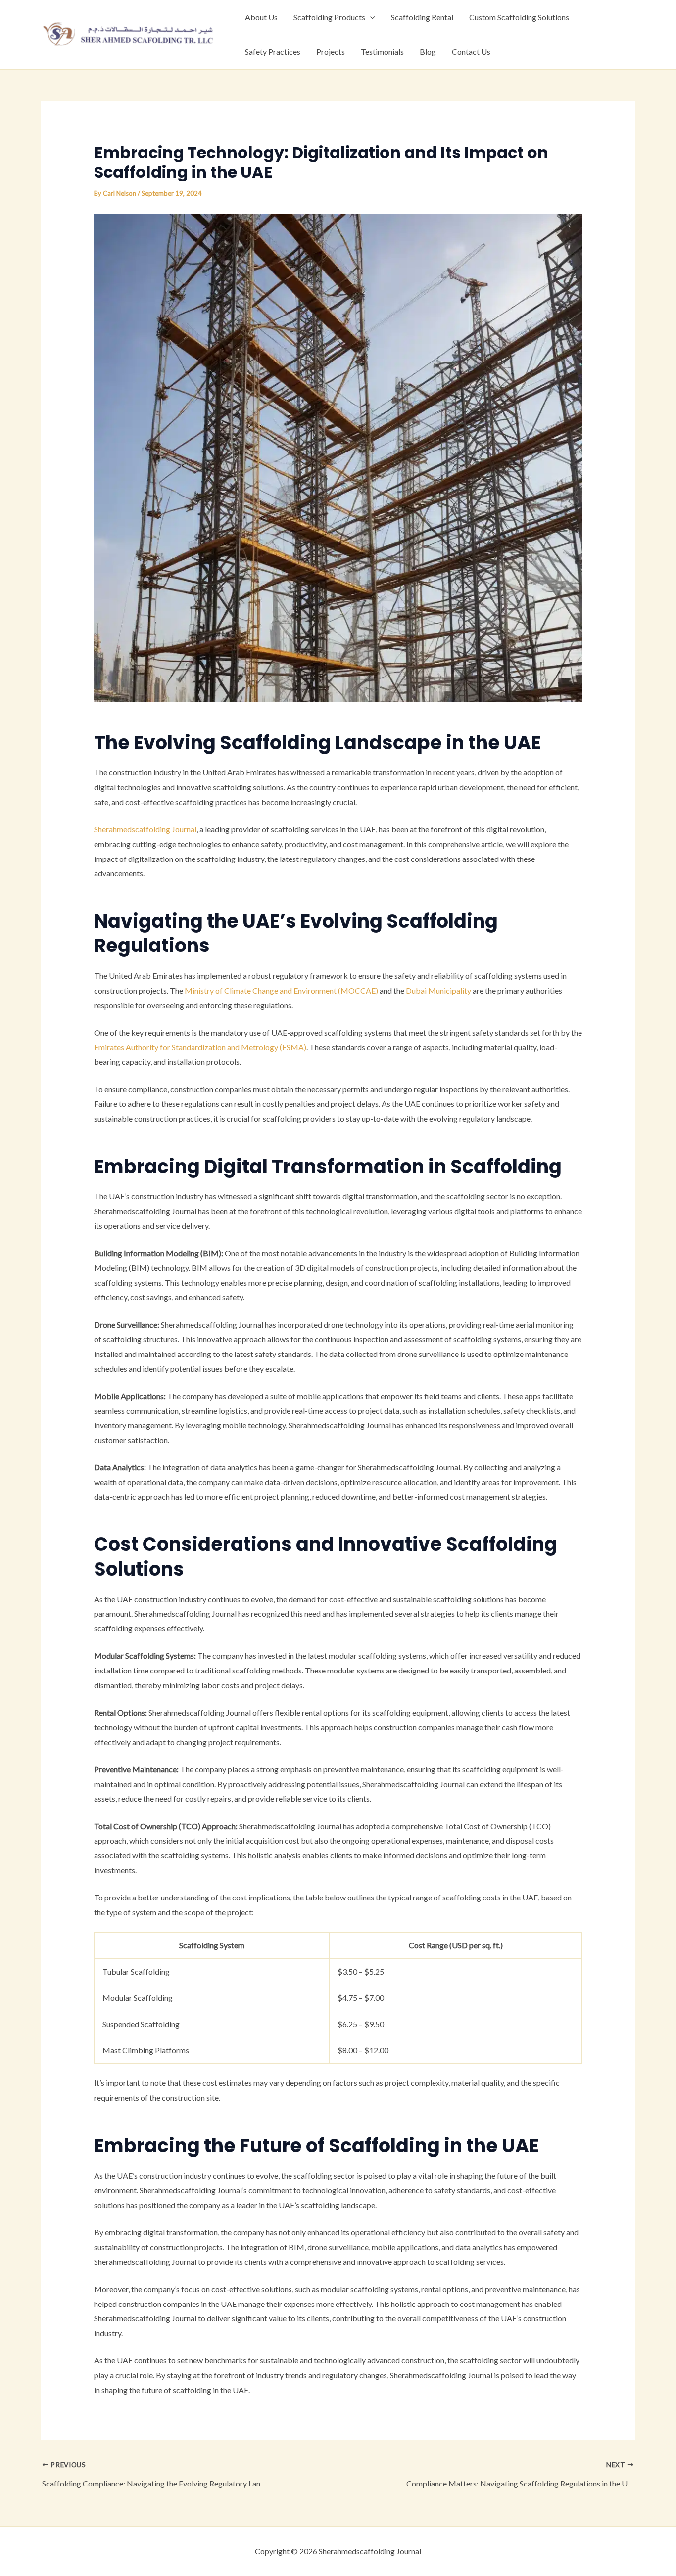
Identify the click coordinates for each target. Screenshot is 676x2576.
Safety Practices (273, 52)
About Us (261, 17)
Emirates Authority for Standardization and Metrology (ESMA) (200, 1047)
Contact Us (471, 52)
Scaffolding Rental (422, 17)
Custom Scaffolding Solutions (519, 17)
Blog (428, 52)
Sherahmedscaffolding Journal (145, 829)
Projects (331, 52)
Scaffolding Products (329, 17)
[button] (370, 17)
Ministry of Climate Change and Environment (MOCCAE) (281, 990)
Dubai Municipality (438, 990)
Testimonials (382, 52)
